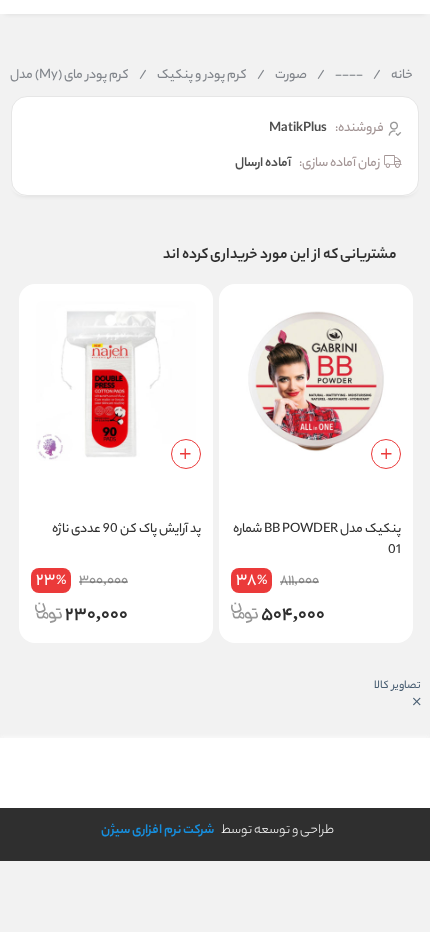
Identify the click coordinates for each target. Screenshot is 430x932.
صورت (282, 76)
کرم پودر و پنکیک (193, 76)
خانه (393, 76)
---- (340, 76)
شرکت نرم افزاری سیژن (157, 830)
